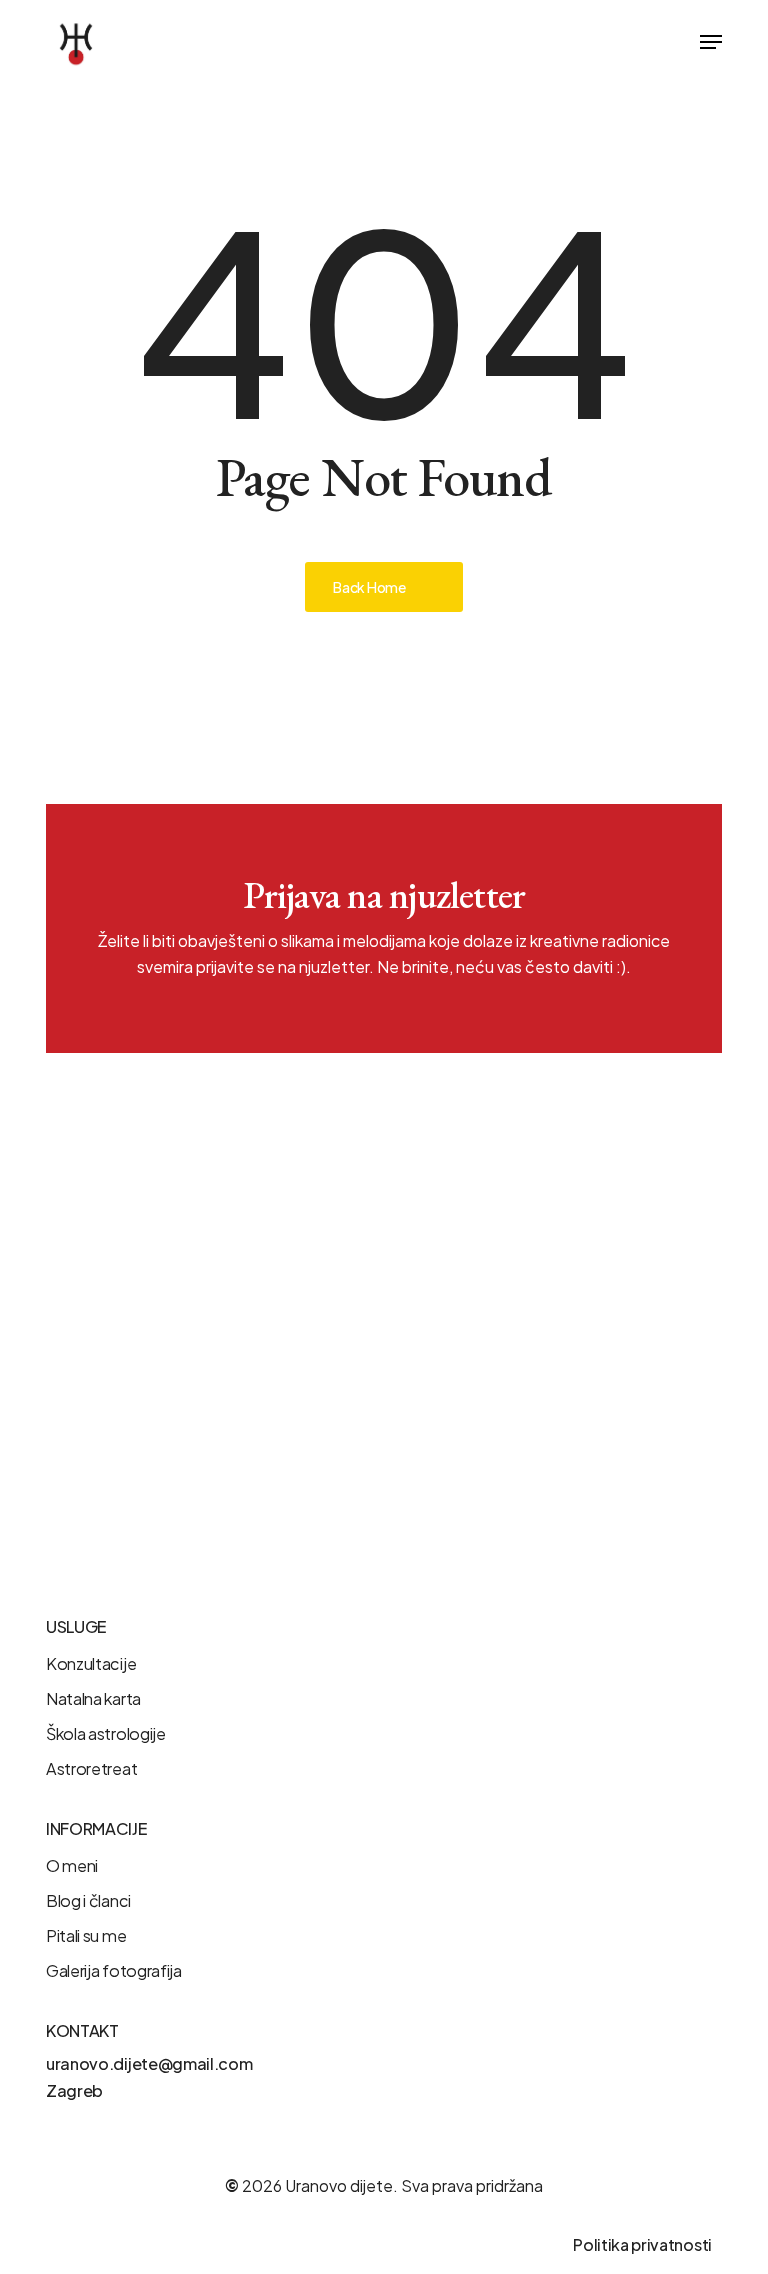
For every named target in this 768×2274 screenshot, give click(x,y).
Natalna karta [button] (93, 1698)
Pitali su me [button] (86, 1935)
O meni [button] (72, 1865)
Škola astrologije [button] (106, 1733)
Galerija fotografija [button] (114, 1970)
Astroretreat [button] (91, 1768)
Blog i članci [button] (88, 1900)
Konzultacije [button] (91, 1663)
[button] (711, 42)
